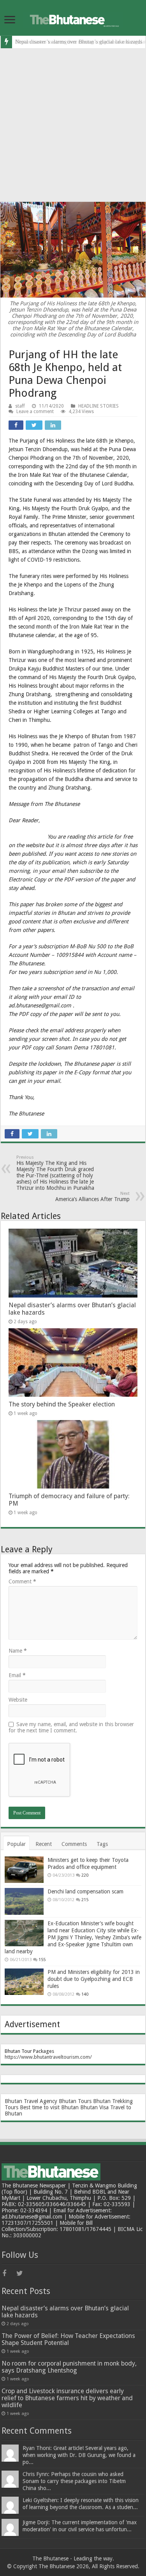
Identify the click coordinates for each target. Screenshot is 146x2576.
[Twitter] (23, 2273)
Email (17, 1675)
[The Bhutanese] (73, 18)
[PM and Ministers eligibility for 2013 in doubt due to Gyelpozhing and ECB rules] (24, 1982)
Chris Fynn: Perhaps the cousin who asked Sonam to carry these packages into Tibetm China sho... (74, 2481)
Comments (74, 1844)
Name (18, 1651)
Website (18, 1700)
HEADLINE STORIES (99, 406)
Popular (16, 1844)
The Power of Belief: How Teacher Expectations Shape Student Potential (68, 2339)
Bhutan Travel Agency (31, 2101)
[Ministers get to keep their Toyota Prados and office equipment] (24, 1870)
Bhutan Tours (75, 2101)
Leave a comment (35, 412)
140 (85, 1994)
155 (42, 1960)
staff (20, 406)
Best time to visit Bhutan (49, 2107)
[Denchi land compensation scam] (24, 1901)
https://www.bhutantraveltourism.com (47, 2057)
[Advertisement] (73, 125)
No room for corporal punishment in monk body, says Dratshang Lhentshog (69, 2367)
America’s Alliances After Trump (92, 1197)
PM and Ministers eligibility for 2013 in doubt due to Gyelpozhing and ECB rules (94, 1979)
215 (85, 1900)
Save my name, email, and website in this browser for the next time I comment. (71, 1727)
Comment (22, 1581)
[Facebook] (9, 2273)
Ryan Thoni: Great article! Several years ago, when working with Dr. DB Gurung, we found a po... (79, 2455)
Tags (102, 1844)
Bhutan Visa (94, 2107)
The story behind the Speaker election (62, 1404)
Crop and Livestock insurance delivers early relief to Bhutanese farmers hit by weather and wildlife (67, 2398)
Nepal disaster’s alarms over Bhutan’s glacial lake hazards (65, 2312)
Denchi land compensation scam (85, 1891)
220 (85, 1875)
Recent (44, 1844)
